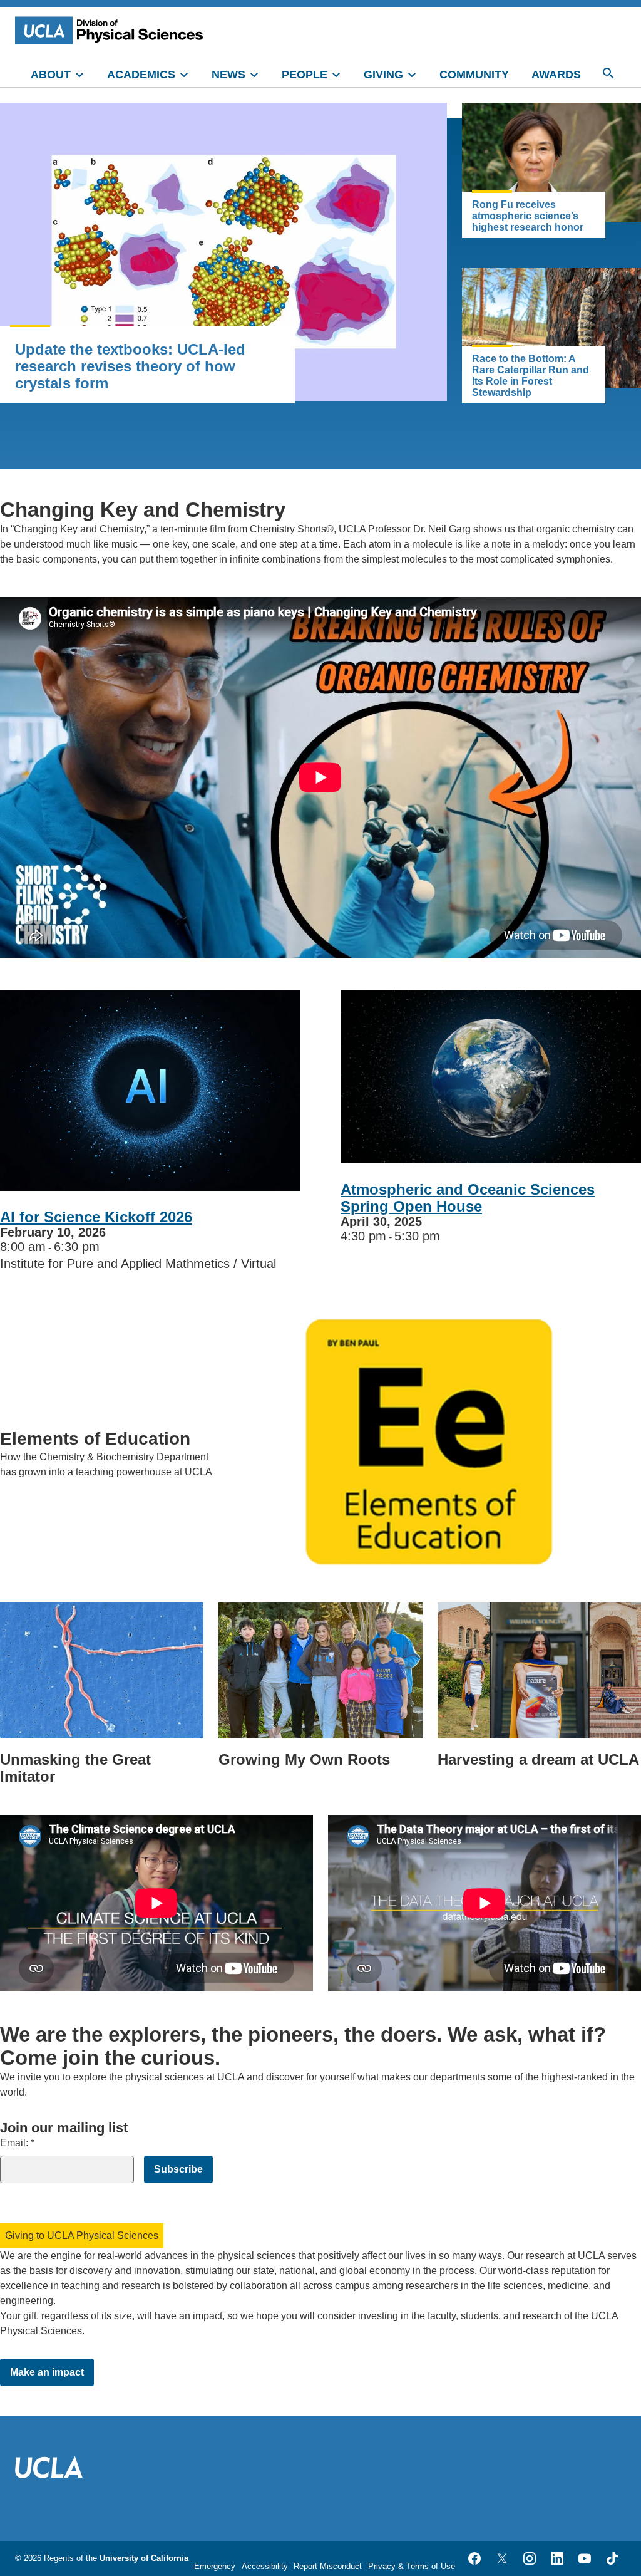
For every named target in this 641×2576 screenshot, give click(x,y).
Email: (17, 2143)
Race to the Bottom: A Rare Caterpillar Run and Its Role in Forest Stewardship (531, 376)
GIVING (383, 75)
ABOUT (51, 75)
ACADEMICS (141, 75)
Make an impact (47, 2372)
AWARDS (556, 75)
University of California (144, 2558)
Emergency (215, 2566)
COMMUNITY (474, 75)
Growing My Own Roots (304, 1759)
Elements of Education (95, 1439)
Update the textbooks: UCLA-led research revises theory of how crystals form (130, 366)
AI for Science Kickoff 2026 (96, 1217)
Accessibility (265, 2566)
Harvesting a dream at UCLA (538, 1759)
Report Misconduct (328, 2566)
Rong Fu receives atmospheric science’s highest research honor (528, 216)
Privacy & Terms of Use (412, 2566)
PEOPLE (305, 75)
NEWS (228, 75)
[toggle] (85, 73)
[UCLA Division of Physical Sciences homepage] (112, 30)
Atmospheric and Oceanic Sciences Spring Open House (468, 1198)
